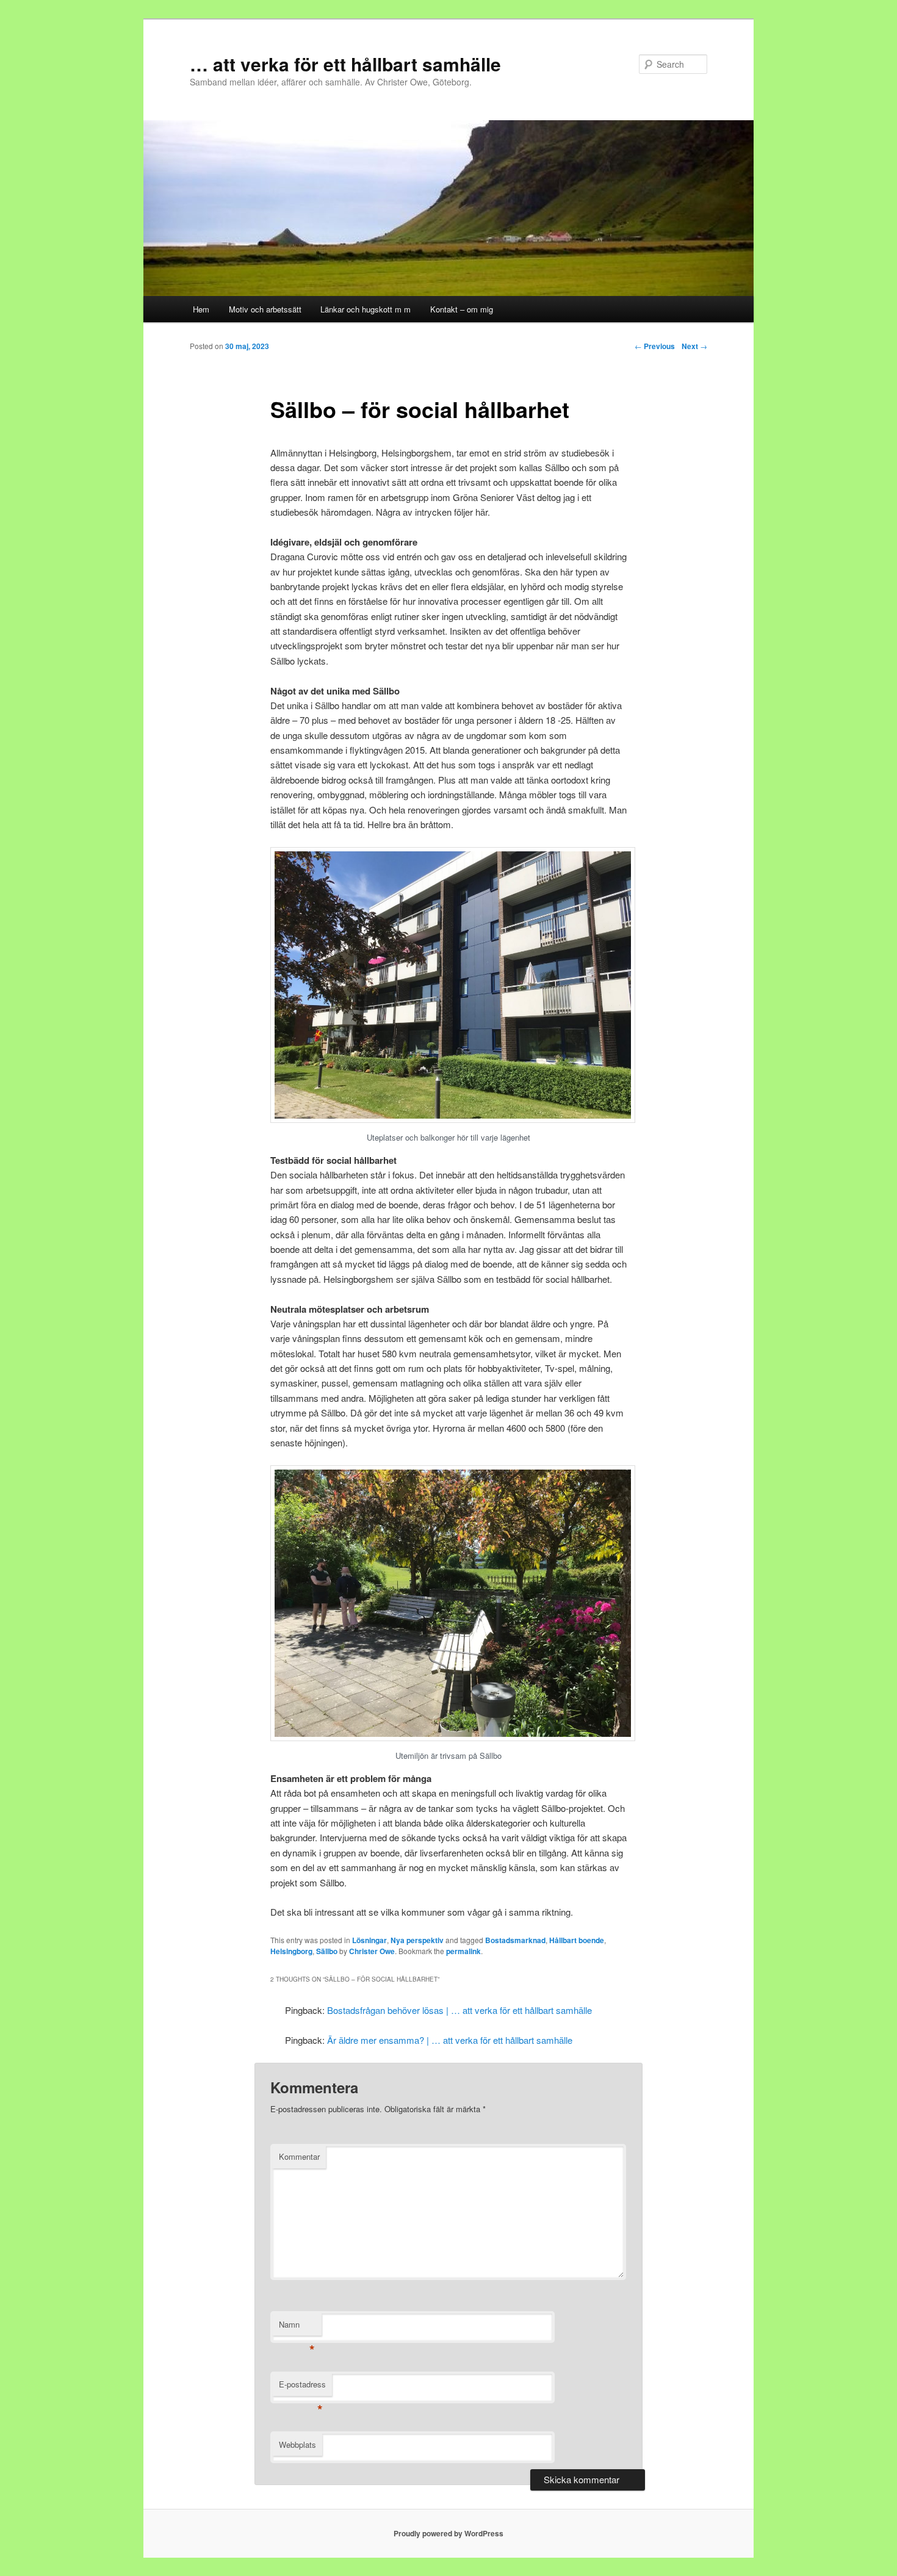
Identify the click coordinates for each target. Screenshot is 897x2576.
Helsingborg (291, 1951)
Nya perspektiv (417, 1940)
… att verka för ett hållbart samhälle (345, 64)
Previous (655, 346)
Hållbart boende (577, 1940)
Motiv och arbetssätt (265, 309)
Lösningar (369, 1940)
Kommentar (299, 2156)
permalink (463, 1951)
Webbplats (297, 2444)
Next (694, 346)
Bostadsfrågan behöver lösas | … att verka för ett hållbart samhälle (459, 2010)
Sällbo (327, 1951)
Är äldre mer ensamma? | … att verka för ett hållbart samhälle (450, 2040)
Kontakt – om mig (462, 309)
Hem (201, 309)
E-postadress (302, 2387)
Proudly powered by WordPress (448, 2533)
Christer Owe (372, 1951)
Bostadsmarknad (515, 1940)
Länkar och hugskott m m (366, 309)
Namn (297, 2327)
